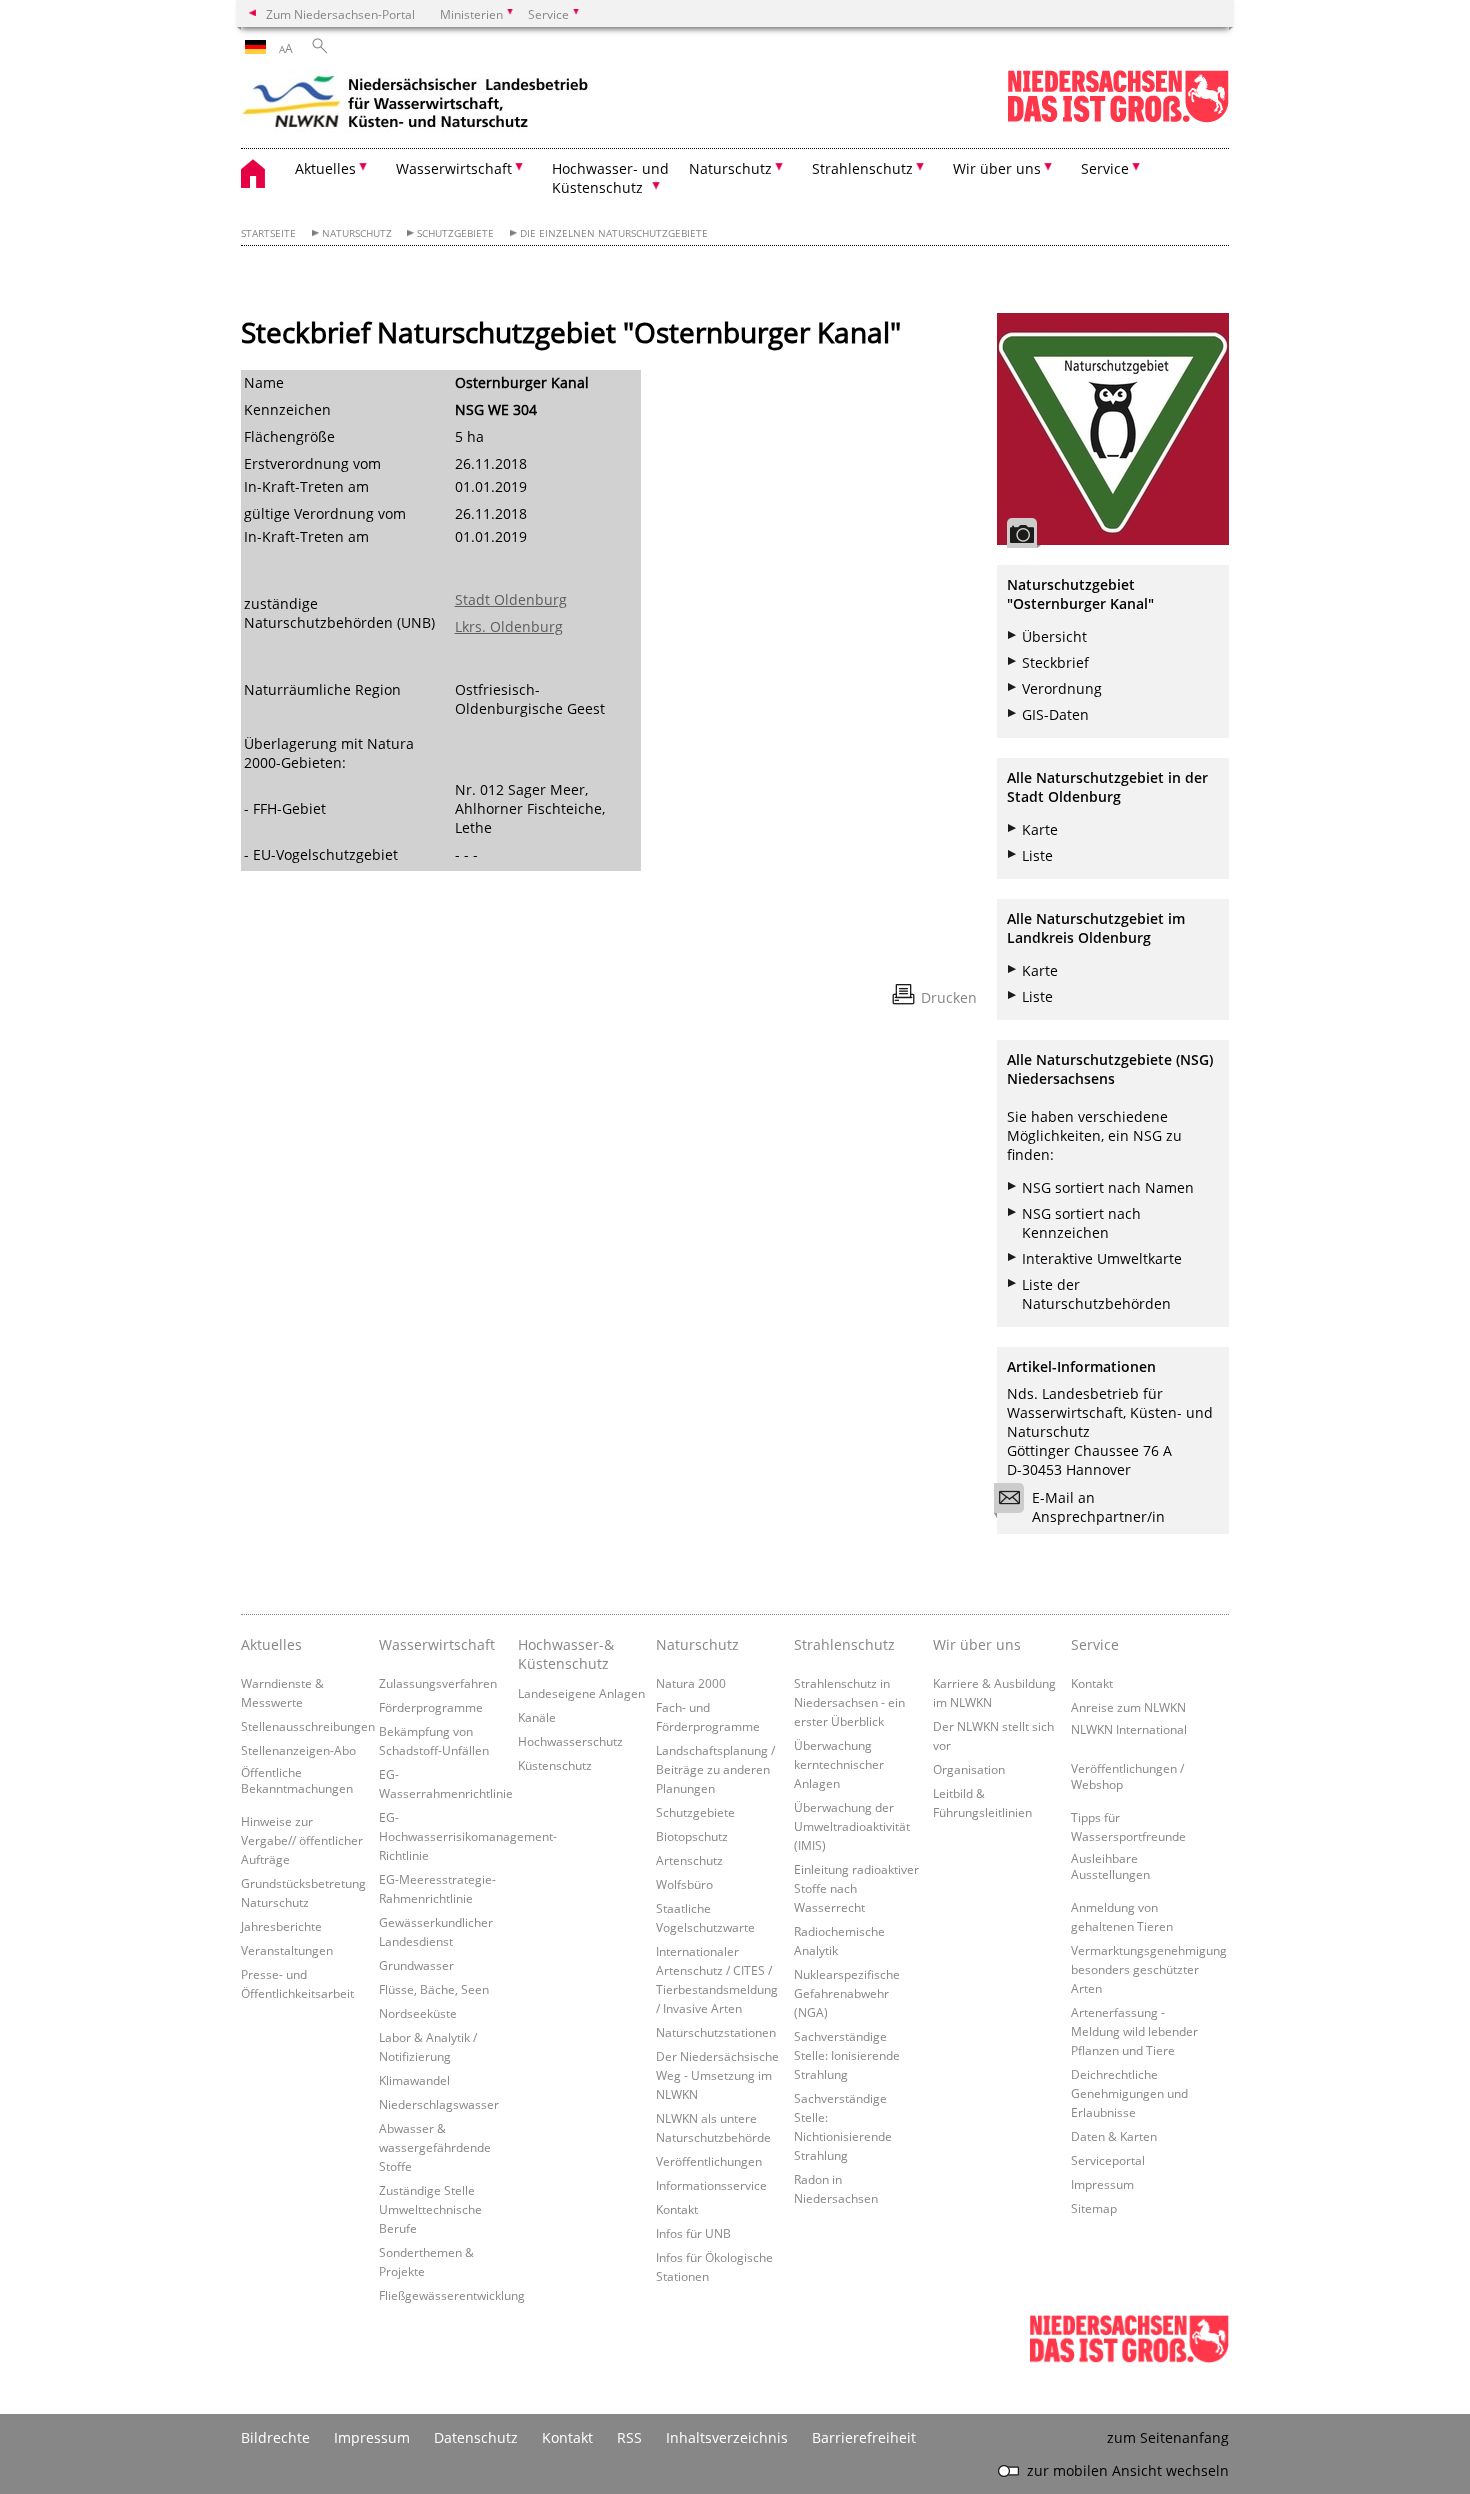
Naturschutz (357, 233)
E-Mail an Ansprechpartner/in (1098, 1507)
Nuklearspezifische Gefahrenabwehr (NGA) (847, 1993)
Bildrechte (275, 2437)
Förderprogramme (431, 1707)
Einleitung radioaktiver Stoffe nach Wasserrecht (856, 1888)
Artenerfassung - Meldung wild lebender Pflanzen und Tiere (1134, 2031)
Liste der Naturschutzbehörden (1096, 1294)
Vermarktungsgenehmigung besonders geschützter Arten (1149, 1969)
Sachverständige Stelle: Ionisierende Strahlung (847, 2055)
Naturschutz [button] (730, 168)
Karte (1040, 829)
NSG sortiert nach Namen (1108, 1187)
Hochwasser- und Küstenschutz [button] (610, 178)
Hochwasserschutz (570, 1741)
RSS (629, 2437)
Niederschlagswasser (439, 2104)
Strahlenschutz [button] (862, 168)
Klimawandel (414, 2080)
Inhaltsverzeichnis (727, 2437)
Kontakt (677, 2209)
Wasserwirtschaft (437, 1644)
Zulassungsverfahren (438, 1683)
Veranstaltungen (287, 1950)
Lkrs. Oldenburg (509, 626)
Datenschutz (476, 2437)
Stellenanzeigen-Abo (298, 1750)
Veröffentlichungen (709, 2161)
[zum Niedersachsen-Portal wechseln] (1118, 118)
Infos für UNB (693, 2233)
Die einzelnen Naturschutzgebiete (614, 233)
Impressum (1102, 2184)
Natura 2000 (691, 1683)
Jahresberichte (281, 1926)
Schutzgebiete (455, 233)
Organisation (969, 1769)
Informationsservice (711, 2185)
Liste (1037, 855)
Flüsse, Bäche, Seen (434, 1989)
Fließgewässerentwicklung (452, 2295)
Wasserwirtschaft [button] (454, 168)
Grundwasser (416, 1965)
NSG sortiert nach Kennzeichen (1081, 1223)
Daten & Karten (1114, 2136)
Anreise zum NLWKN (1128, 1707)
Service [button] (1105, 168)
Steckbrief (1055, 662)
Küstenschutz (555, 1765)
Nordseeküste (418, 2013)
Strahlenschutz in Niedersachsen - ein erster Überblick (849, 1702)
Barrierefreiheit (864, 2437)
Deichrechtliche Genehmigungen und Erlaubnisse (1129, 2093)
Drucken (949, 997)
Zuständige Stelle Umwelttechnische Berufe (430, 2209)
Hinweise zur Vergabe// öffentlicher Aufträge (302, 1840)
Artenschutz (689, 1860)
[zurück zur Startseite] (416, 105)
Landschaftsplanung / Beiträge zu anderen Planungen (715, 1769)
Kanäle (537, 1717)
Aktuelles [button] (325, 168)
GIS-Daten (1055, 714)
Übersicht (1054, 636)
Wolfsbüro (684, 1884)
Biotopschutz (692, 1836)
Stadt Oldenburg (511, 599)
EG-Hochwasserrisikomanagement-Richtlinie (468, 1836)
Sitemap (1094, 2208)
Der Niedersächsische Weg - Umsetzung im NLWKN (717, 2075)
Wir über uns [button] (997, 168)
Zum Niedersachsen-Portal (340, 14)
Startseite (268, 233)
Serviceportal (1108, 2160)
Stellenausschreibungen (308, 1726)
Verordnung (1062, 688)
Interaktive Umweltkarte (1102, 1258)
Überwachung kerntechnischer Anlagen (839, 1764)
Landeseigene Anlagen (581, 1693)
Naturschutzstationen (716, 2032)
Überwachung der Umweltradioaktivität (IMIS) (852, 1826)
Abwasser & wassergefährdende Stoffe (435, 2147)
